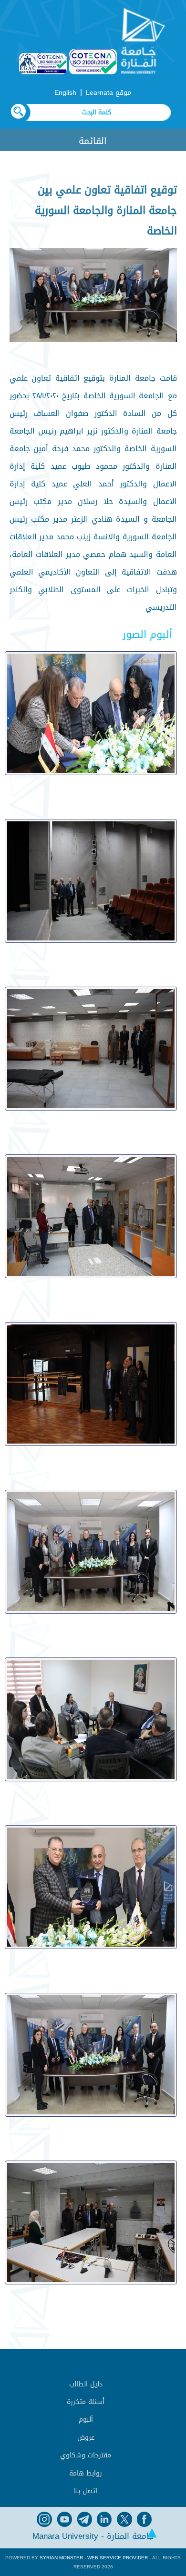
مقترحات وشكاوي (86, 2455)
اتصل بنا (86, 2491)
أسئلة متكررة (86, 2402)
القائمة (93, 141)
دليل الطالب (86, 2384)
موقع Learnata (108, 93)
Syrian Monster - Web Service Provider (94, 2558)
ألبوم (86, 2419)
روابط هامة (86, 2473)
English (65, 93)
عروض (86, 2438)
